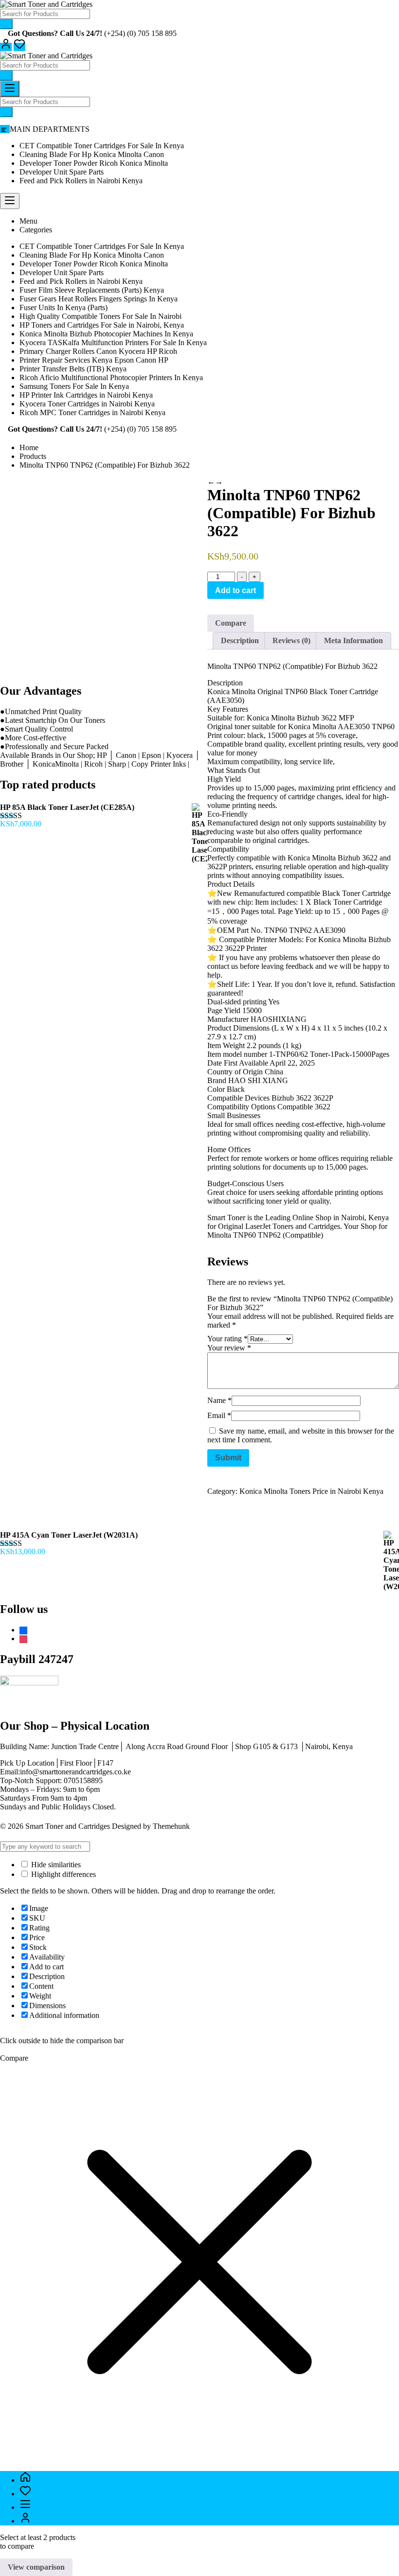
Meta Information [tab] (354, 640)
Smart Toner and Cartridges (68, 1826)
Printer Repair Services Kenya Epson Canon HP (94, 360)
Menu (28, 221)
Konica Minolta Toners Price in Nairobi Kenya (311, 1491)
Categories (36, 230)
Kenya (379, 1218)
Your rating (227, 1339)
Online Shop (312, 1218)
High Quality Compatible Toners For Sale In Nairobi (100, 316)
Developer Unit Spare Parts (62, 172)
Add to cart (236, 590)
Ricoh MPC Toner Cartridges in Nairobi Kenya (92, 412)
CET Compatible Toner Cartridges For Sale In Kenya (102, 146)
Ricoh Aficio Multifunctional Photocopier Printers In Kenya (111, 377)
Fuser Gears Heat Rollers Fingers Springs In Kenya (99, 299)
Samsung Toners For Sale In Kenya (74, 386)
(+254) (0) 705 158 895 (140, 33)
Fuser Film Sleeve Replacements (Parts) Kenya (92, 290)
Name (219, 1400)
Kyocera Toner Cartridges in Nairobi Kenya (87, 404)
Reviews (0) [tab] (291, 640)
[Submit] (6, 24)
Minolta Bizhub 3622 (304, 718)
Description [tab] (240, 640)
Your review (229, 1348)
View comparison (36, 2567)
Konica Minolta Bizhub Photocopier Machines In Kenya (106, 334)
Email (219, 1415)
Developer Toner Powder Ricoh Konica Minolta (94, 163)
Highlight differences (63, 1874)
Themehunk (171, 1826)
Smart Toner (226, 1218)
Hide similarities (55, 1865)
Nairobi (353, 1218)
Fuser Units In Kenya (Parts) (63, 307)
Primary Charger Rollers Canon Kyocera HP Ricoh (98, 351)
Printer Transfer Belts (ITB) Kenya (73, 369)
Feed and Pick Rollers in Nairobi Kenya (81, 181)
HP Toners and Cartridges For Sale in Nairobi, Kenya (102, 325)
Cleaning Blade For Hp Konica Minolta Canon (92, 154)
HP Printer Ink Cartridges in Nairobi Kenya (86, 395)
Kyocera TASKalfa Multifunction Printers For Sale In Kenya (113, 342)
